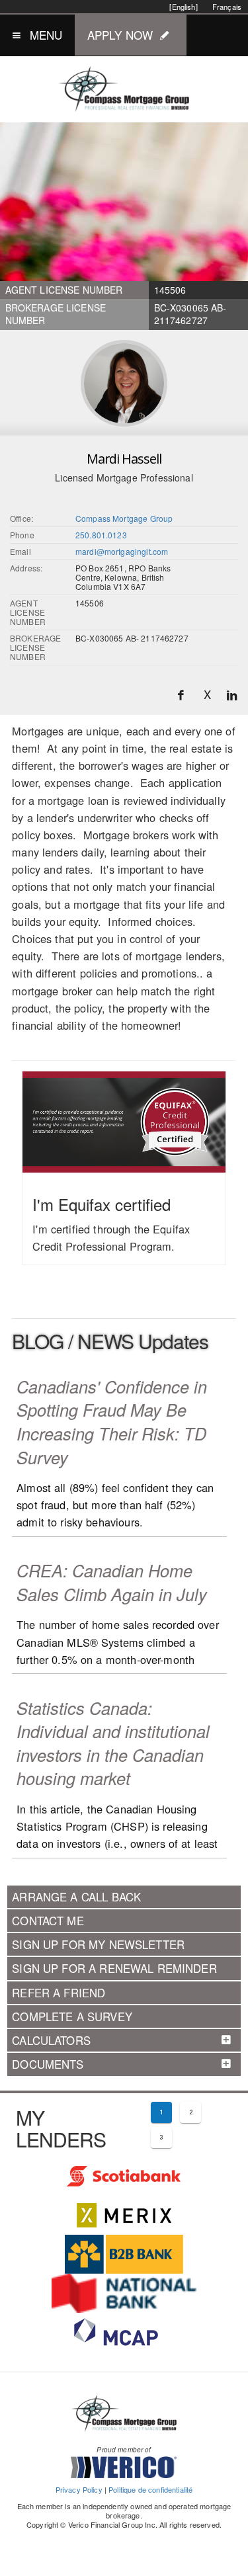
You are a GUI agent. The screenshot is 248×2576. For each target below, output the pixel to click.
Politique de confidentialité (150, 2489)
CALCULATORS (51, 2040)
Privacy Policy (79, 2489)
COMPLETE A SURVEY (72, 2016)
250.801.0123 (101, 535)
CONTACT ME (48, 1921)
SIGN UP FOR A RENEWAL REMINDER (114, 1968)
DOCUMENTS (48, 2064)
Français (227, 7)
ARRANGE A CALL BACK (76, 1897)
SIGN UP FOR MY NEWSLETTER (98, 1944)
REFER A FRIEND (59, 1993)
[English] (183, 7)
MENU (46, 35)
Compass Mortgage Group (124, 518)
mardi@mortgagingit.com (122, 551)
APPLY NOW (120, 35)
